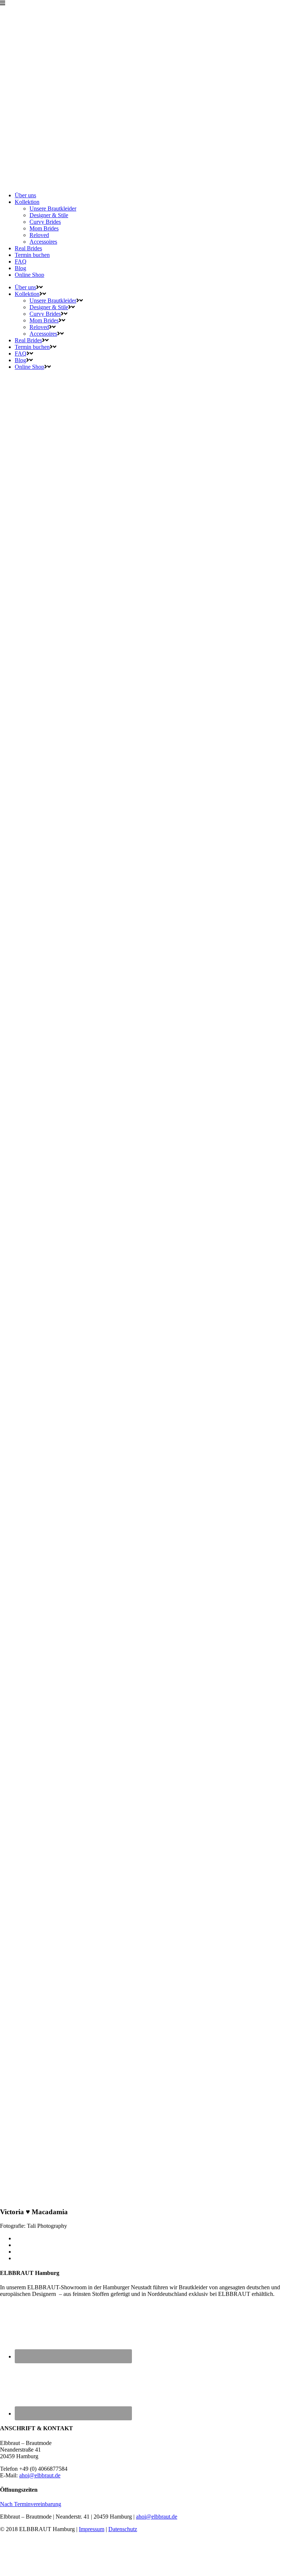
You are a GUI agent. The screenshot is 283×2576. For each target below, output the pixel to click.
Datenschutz (123, 2529)
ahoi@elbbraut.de (40, 2475)
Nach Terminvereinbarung (31, 2504)
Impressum (92, 2529)
